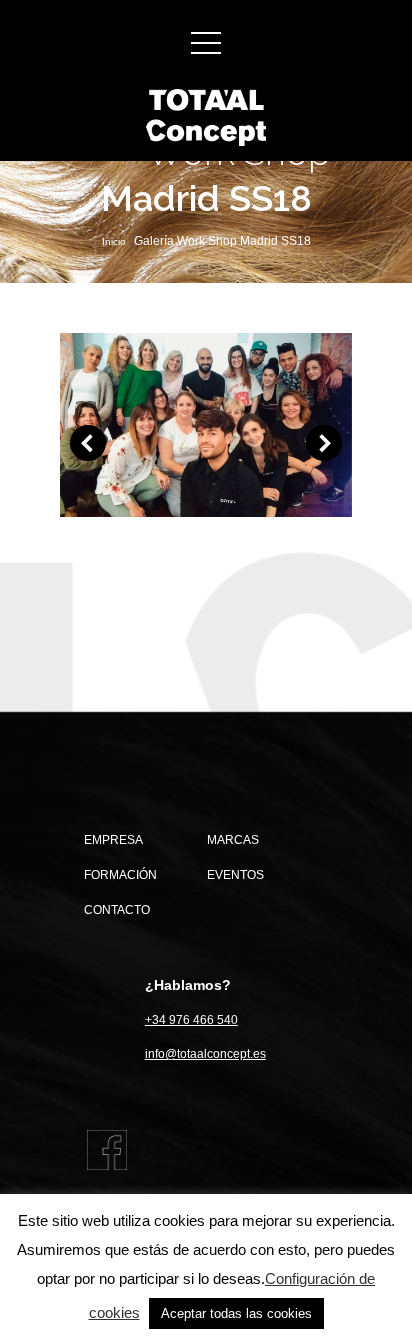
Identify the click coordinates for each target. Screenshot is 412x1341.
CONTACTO (117, 910)
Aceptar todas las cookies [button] (236, 1313)
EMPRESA (113, 840)
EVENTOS (235, 875)
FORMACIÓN (120, 875)
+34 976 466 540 (191, 1020)
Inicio (114, 241)
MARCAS (233, 840)
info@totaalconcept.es (205, 1054)
